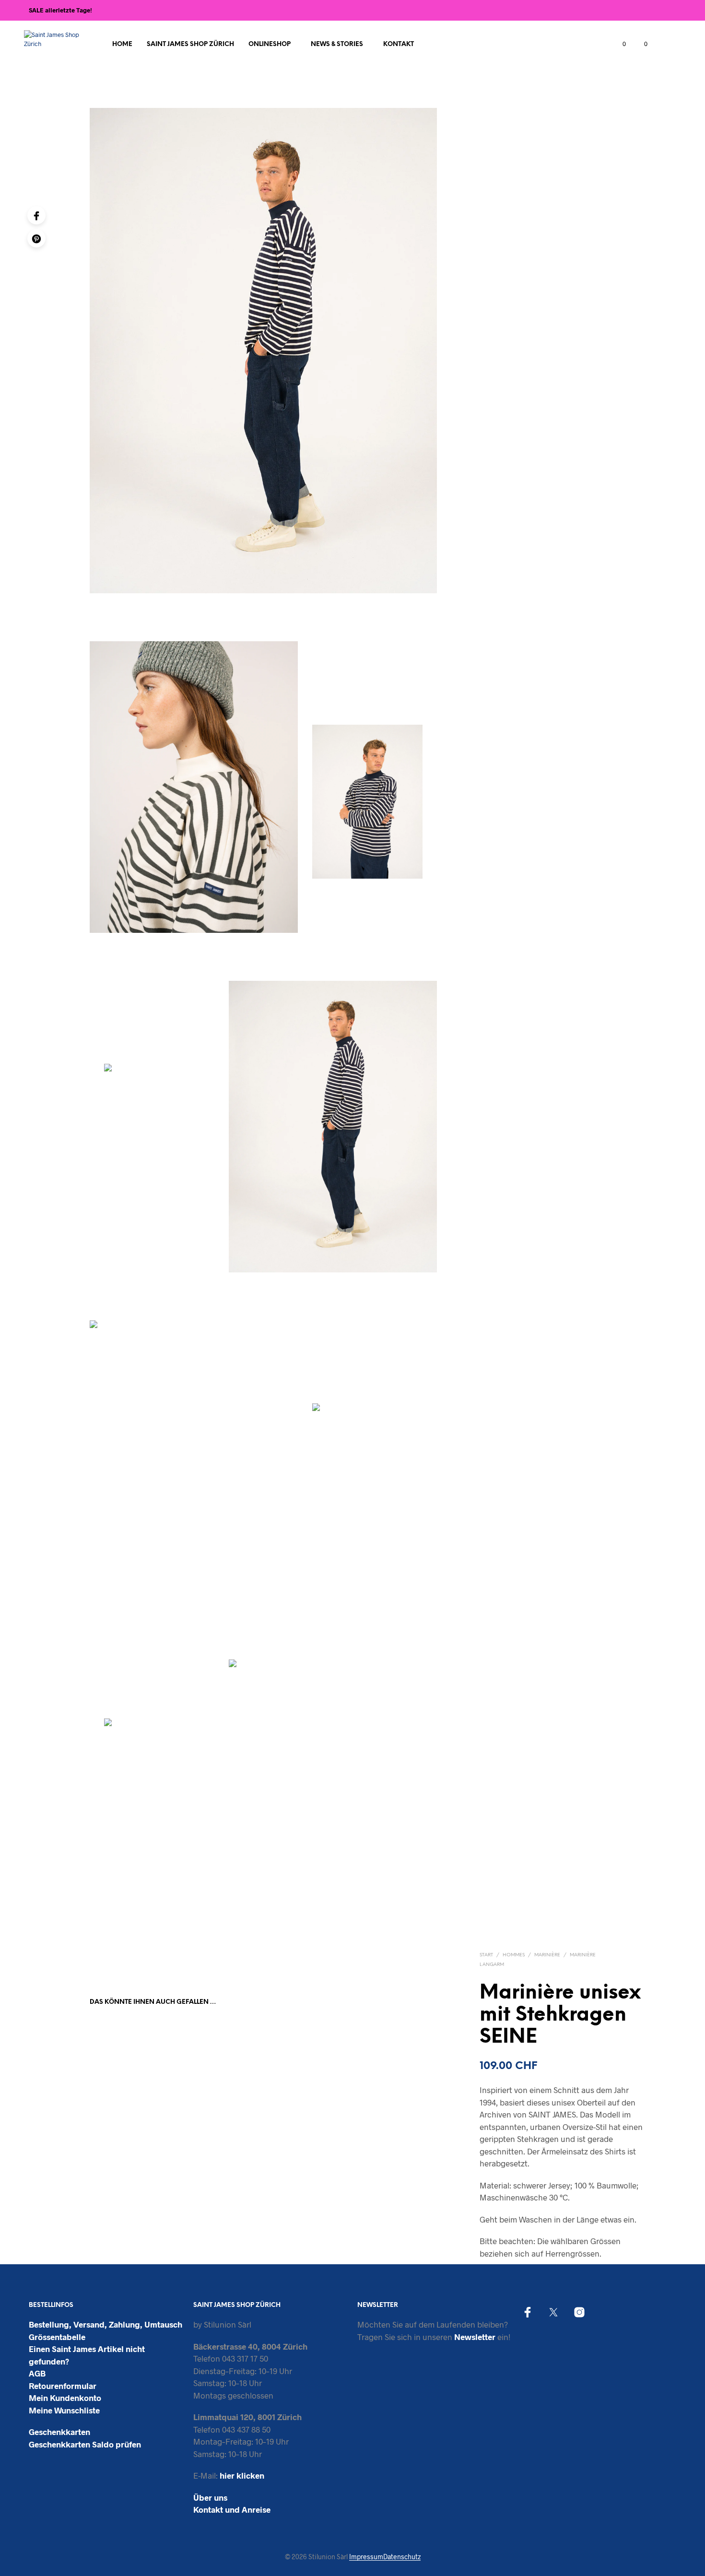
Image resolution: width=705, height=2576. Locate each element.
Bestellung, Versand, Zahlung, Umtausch (106, 2324)
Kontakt (399, 44)
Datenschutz (402, 2557)
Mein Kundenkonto (65, 2398)
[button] (619, 44)
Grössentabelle (57, 2337)
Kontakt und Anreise (232, 2509)
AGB (37, 2373)
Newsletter (475, 2337)
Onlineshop (270, 44)
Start (486, 1955)
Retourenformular (63, 2386)
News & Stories (337, 44)
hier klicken (242, 2475)
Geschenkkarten (59, 2432)
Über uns (210, 2497)
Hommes (514, 1955)
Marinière (547, 1955)
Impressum (366, 2557)
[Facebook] (36, 215)
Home (122, 44)
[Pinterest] (36, 238)
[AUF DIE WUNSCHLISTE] (129, 2137)
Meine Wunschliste (64, 2410)
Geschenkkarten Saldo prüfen (85, 2444)
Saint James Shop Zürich (190, 44)
